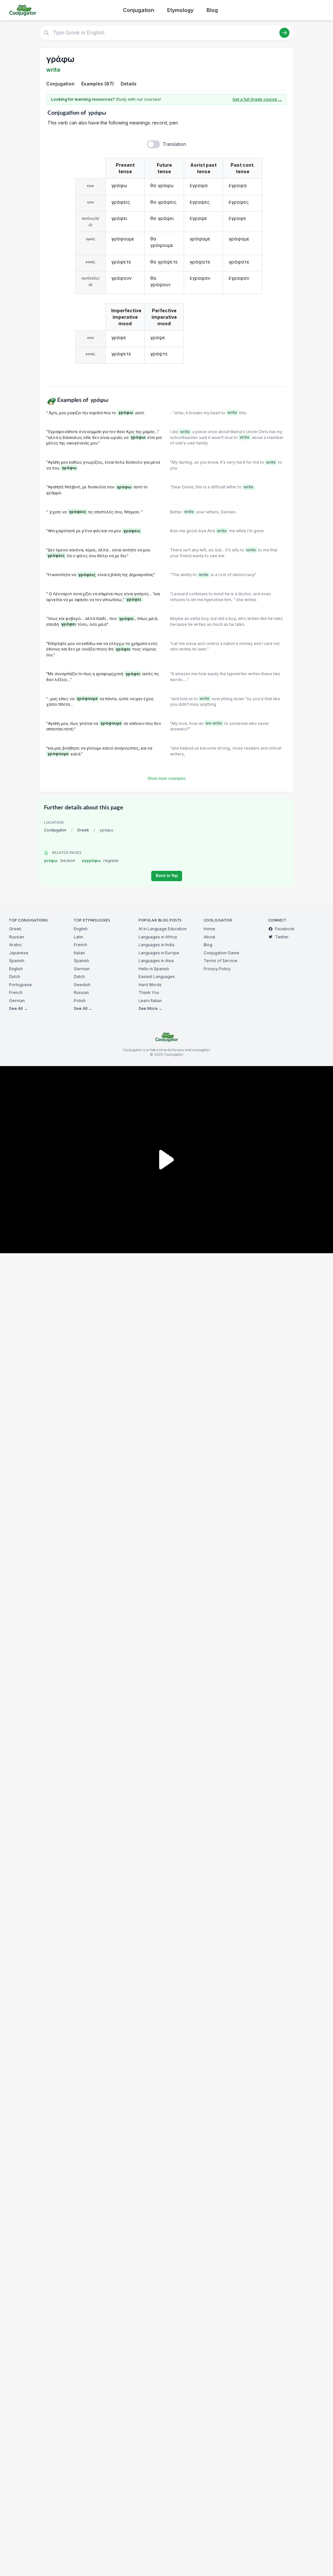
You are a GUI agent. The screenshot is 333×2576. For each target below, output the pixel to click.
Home (209, 929)
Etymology (180, 10)
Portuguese (20, 985)
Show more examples (166, 779)
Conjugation (139, 10)
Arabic (15, 945)
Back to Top (167, 876)
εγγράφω (101, 861)
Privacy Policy (217, 969)
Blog (212, 10)
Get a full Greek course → (257, 99)
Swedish (82, 985)
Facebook (285, 929)
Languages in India (156, 945)
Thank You (149, 992)
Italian (79, 953)
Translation (174, 144)
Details (129, 84)
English (16, 969)
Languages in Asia (156, 961)
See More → (151, 1008)
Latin (78, 937)
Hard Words (150, 985)
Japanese (19, 953)
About (209, 937)
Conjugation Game (221, 953)
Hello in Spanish (154, 969)
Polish (80, 1001)
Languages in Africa (158, 937)
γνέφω (60, 861)
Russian (17, 937)
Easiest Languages (157, 977)
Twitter (282, 937)
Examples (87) (98, 84)
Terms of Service (220, 961)
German (17, 1001)
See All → (18, 1008)
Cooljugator (55, 830)
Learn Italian (150, 1001)
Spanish (17, 961)
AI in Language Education (163, 929)
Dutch (15, 977)
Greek (83, 830)
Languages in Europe (159, 953)
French (16, 992)
